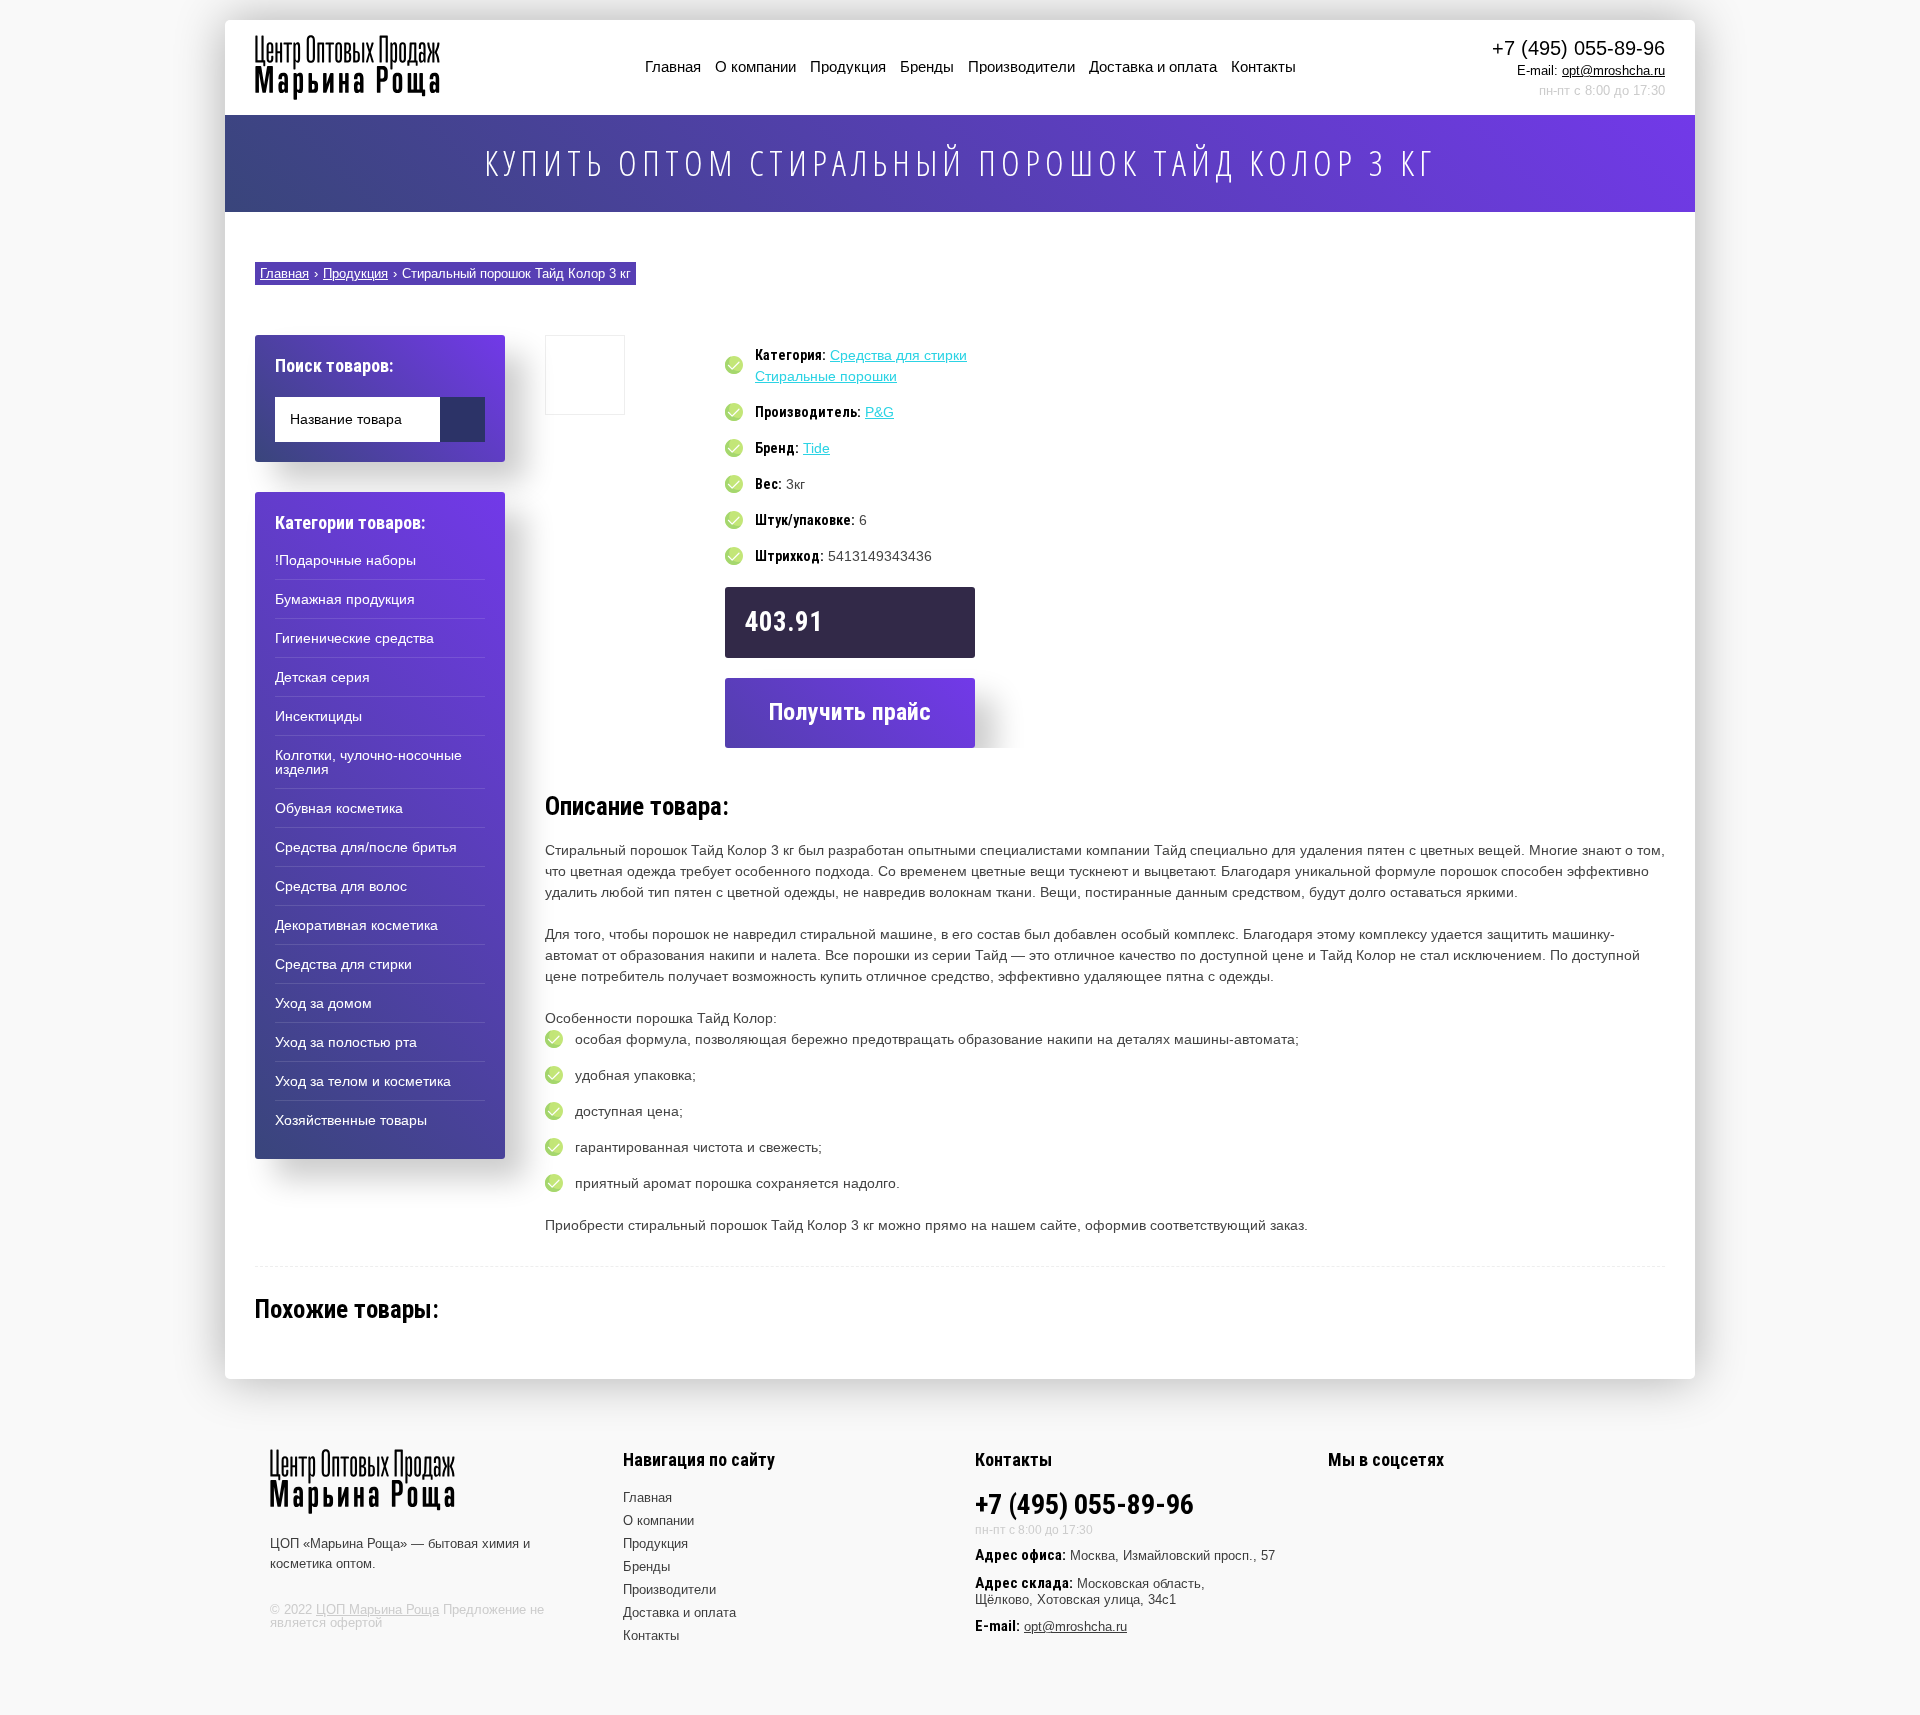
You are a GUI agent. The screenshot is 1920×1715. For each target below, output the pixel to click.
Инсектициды (318, 716)
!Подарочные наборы (345, 560)
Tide (816, 448)
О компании (755, 66)
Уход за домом (323, 1003)
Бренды (927, 66)
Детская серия (322, 677)
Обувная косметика (339, 808)
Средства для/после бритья (366, 847)
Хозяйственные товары (351, 1120)
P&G (879, 412)
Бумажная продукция (345, 599)
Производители (1021, 66)
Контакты (1263, 66)
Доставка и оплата (1153, 66)
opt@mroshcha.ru (1613, 70)
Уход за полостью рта (346, 1042)
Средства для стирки (343, 964)
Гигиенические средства (354, 638)
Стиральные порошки (826, 376)
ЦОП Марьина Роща (377, 1609)
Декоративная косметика (356, 925)
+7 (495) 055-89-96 (1578, 48)
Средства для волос (341, 886)
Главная (673, 66)
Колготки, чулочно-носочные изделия (368, 762)
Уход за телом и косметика (363, 1081)
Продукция (848, 66)
